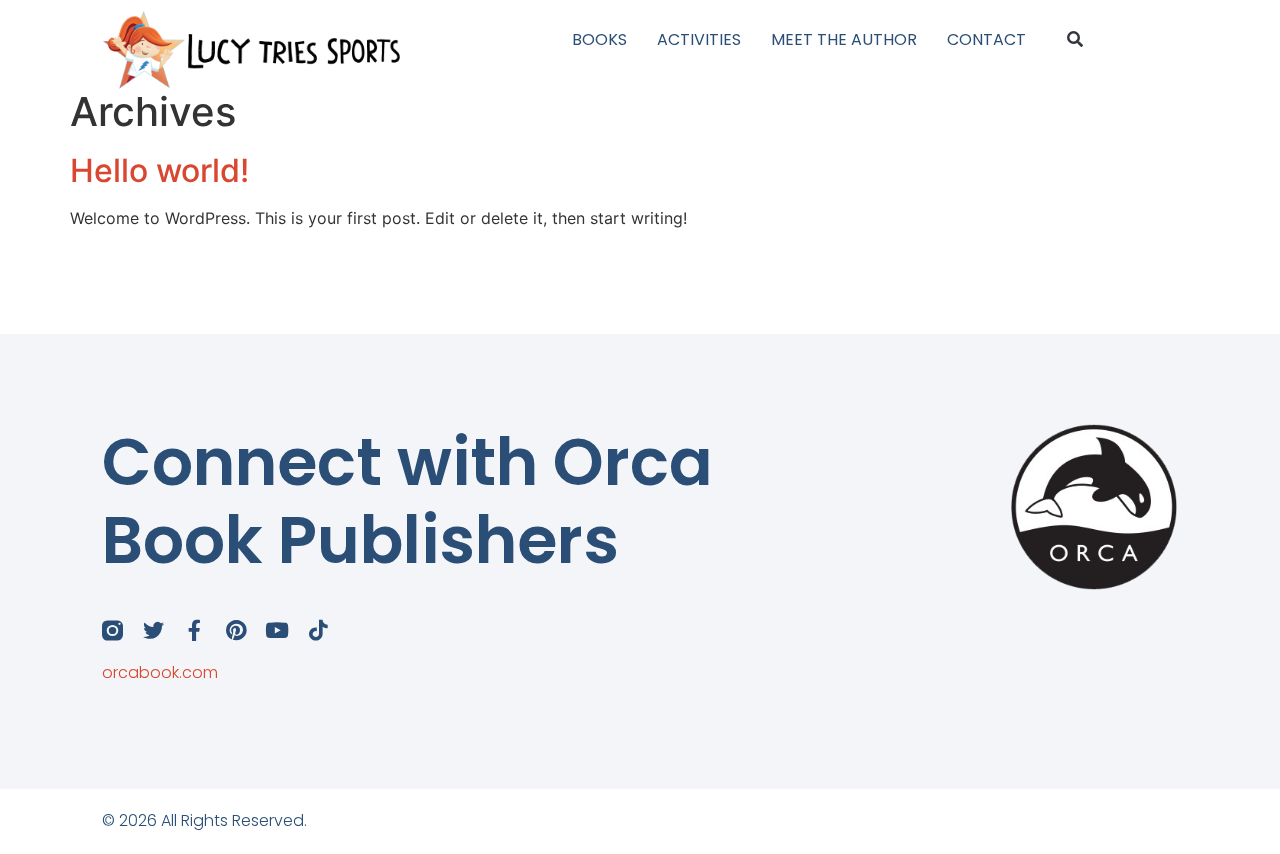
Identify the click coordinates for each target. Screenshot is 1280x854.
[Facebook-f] (194, 630)
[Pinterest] (235, 630)
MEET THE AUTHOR (844, 39)
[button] (1075, 40)
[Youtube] (276, 630)
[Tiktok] (317, 630)
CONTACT (986, 39)
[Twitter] (153, 630)
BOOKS (599, 39)
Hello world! (159, 170)
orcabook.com (160, 672)
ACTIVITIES (699, 39)
